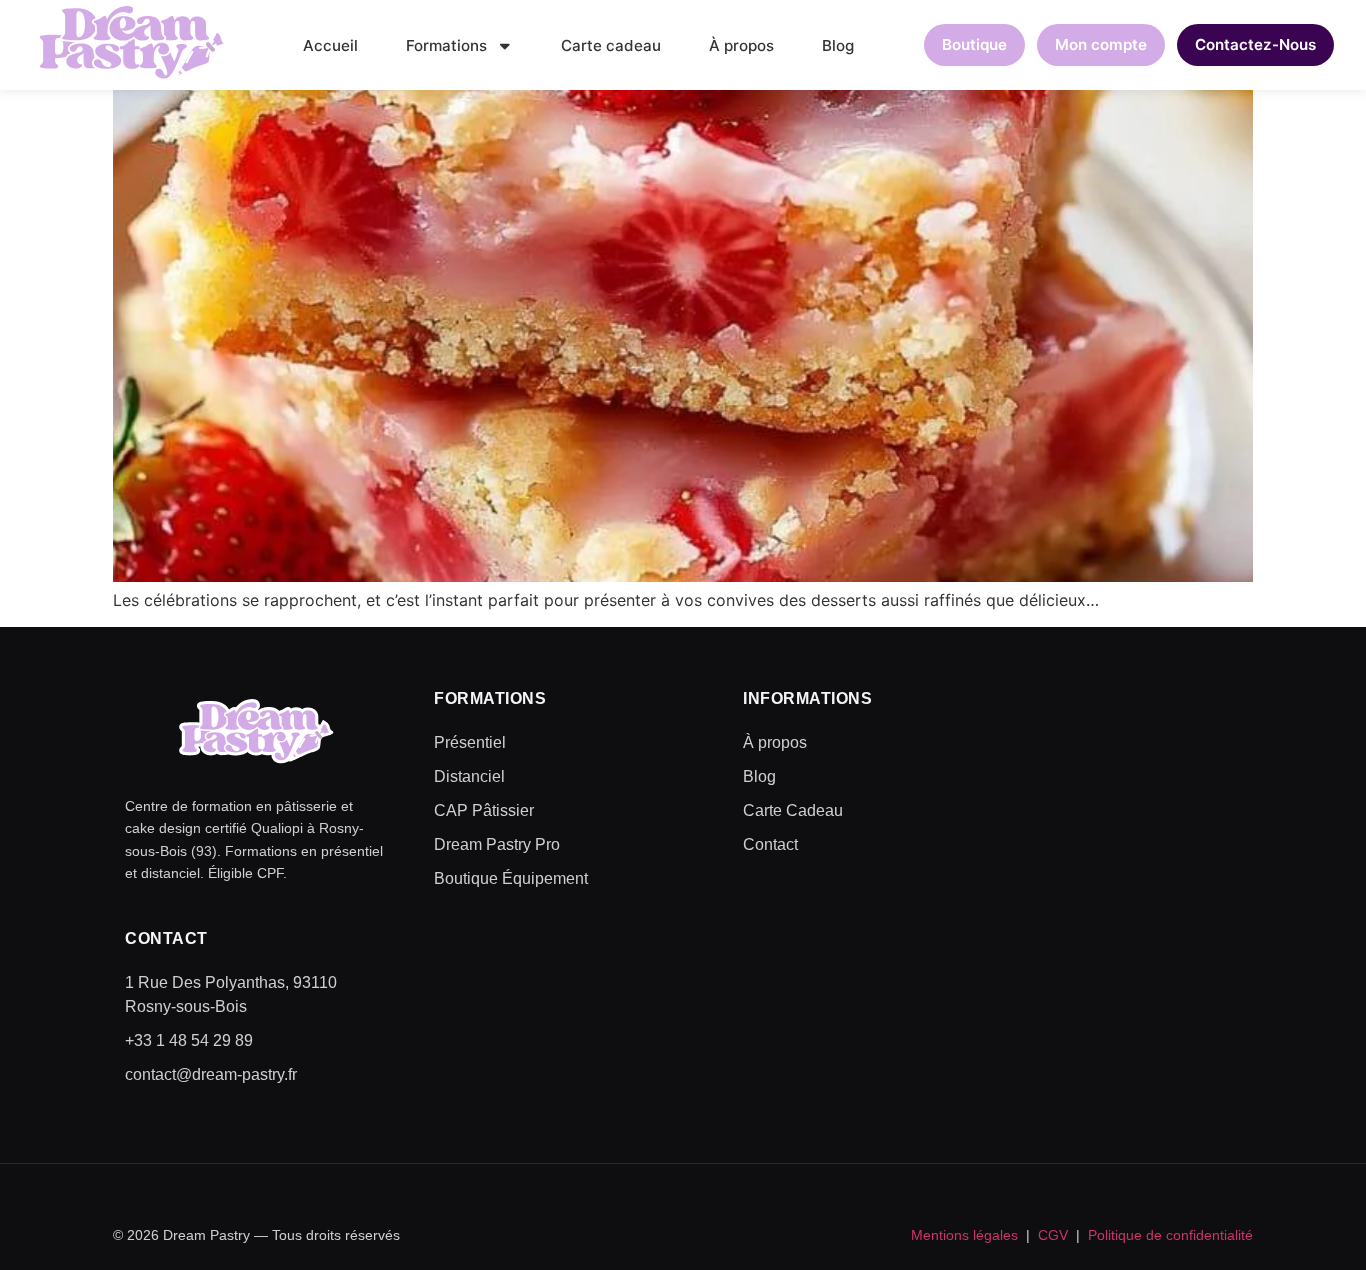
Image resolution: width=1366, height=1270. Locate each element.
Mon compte (1101, 44)
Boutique (974, 44)
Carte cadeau (611, 45)
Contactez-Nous (1255, 44)
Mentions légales (964, 1235)
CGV (1053, 1235)
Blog (838, 45)
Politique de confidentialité (1170, 1235)
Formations (448, 45)
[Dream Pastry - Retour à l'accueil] (132, 86)
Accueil (330, 45)
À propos (741, 45)
